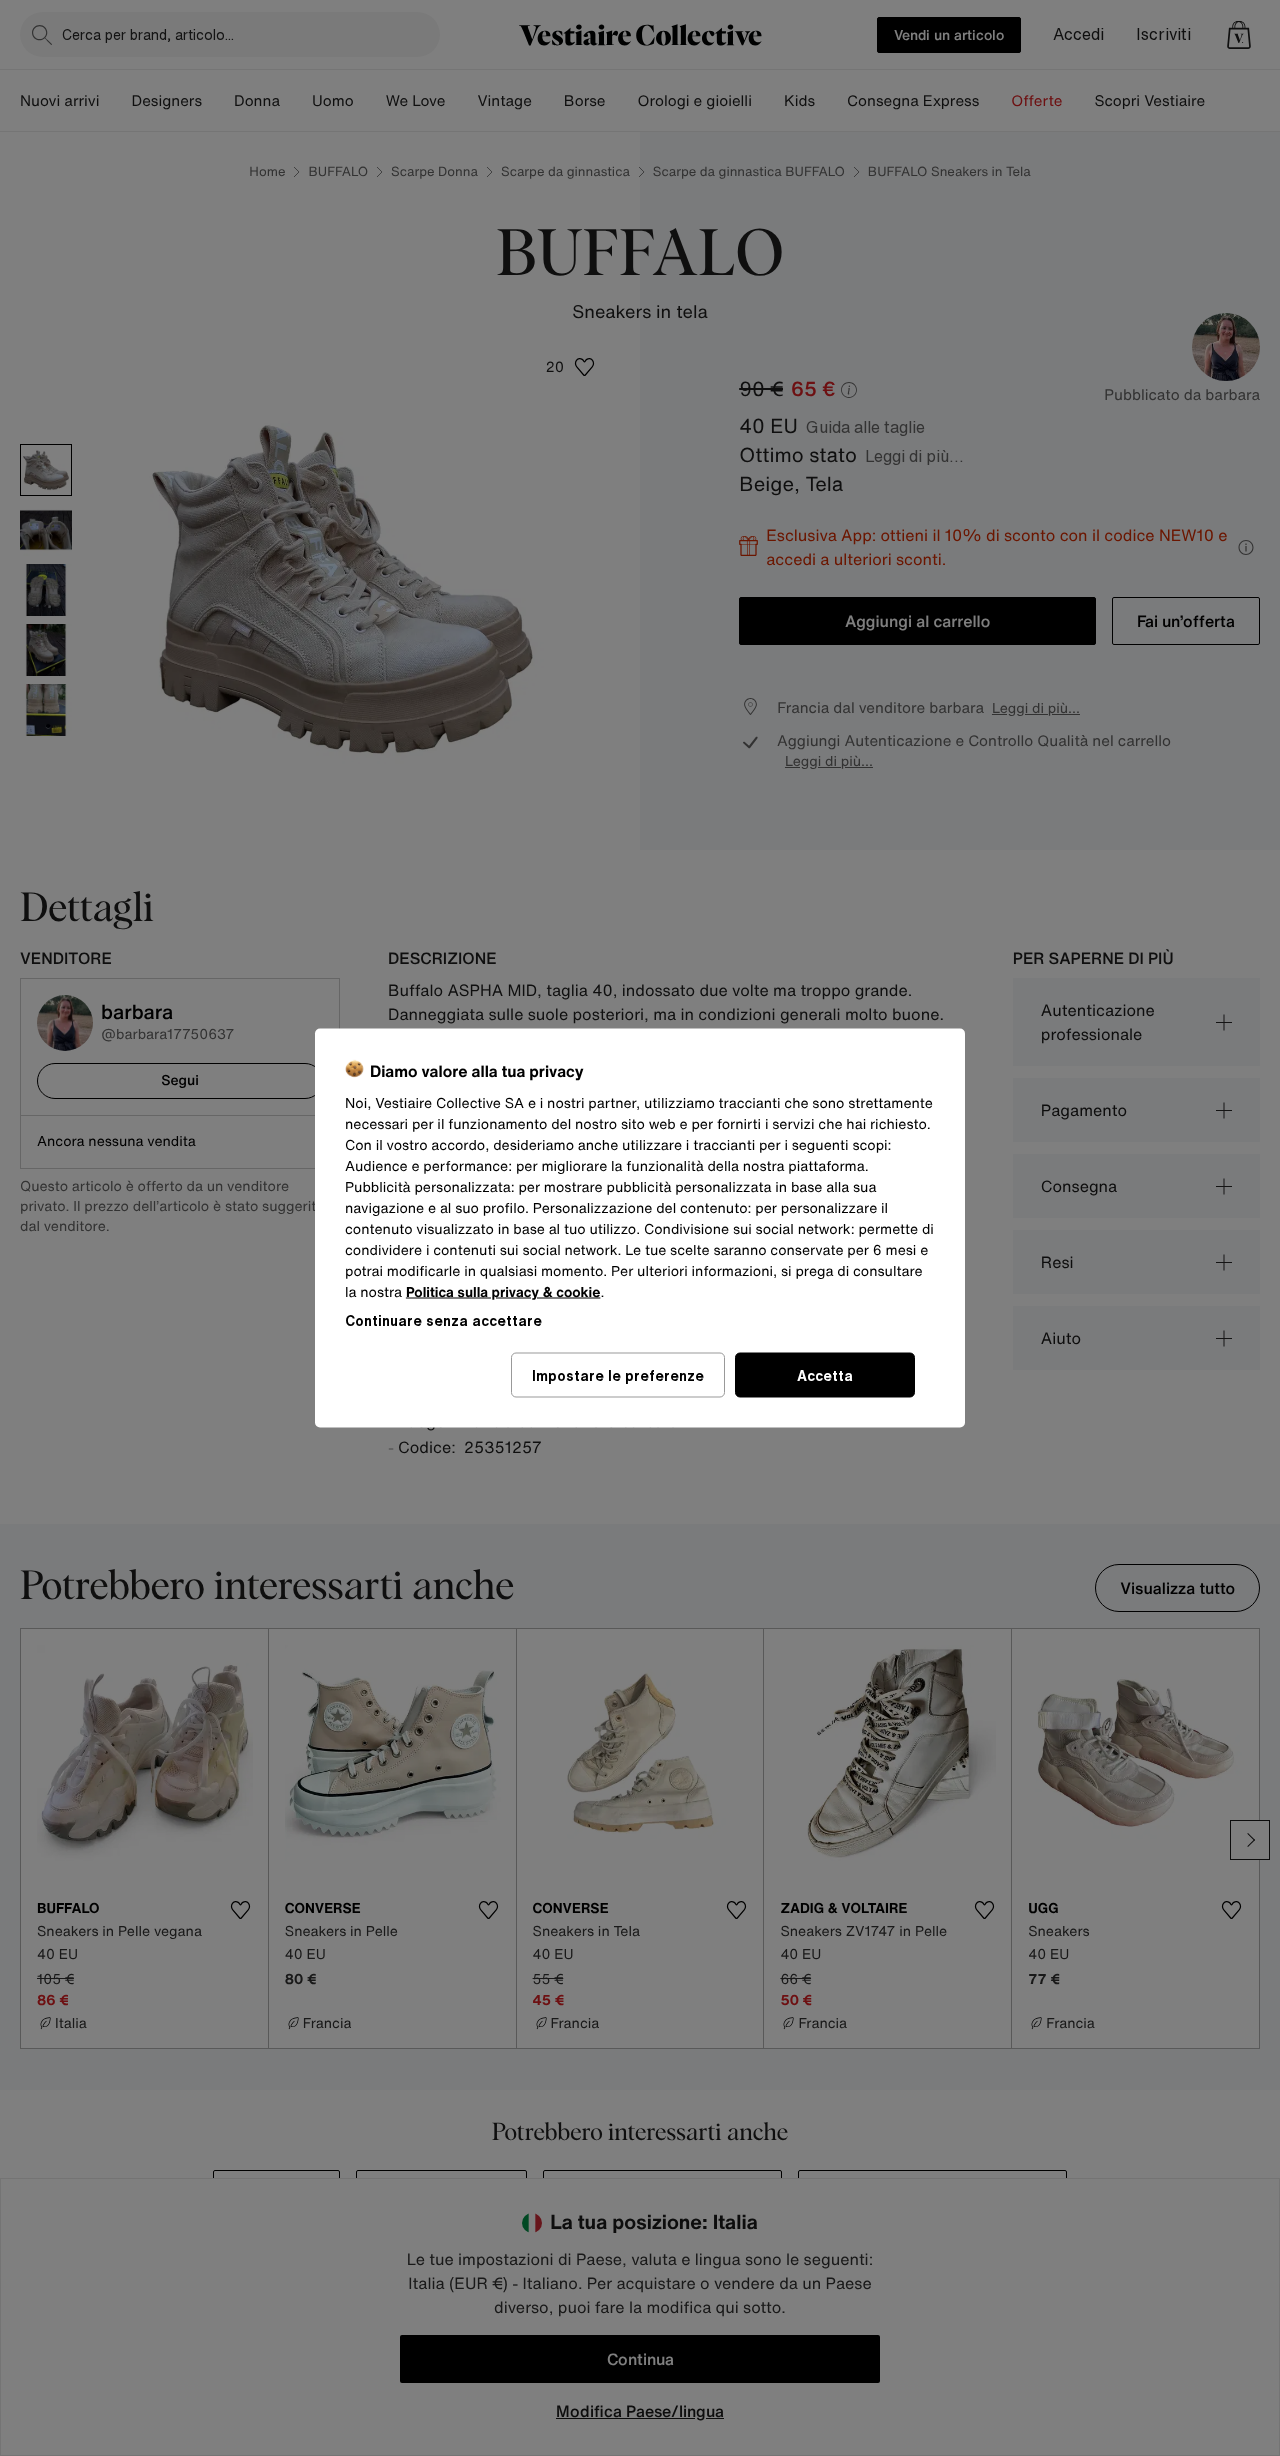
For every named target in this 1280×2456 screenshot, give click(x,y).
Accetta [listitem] (825, 1375)
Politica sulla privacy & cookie (503, 1292)
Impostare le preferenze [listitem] (618, 1375)
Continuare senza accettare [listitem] (443, 1320)
